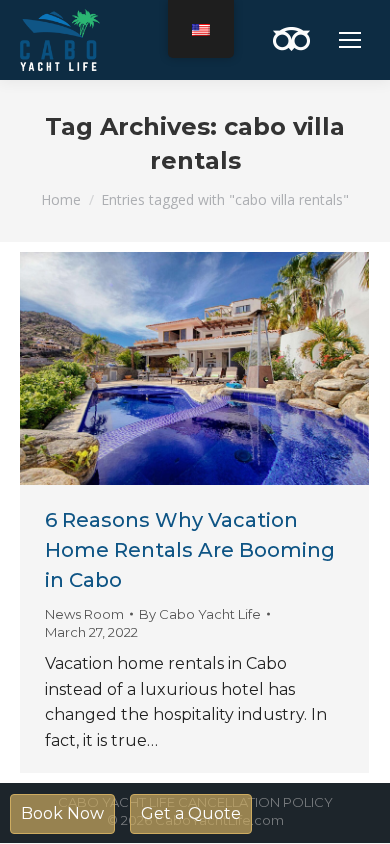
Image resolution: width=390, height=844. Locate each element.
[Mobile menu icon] (350, 40)
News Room (84, 614)
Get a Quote (191, 813)
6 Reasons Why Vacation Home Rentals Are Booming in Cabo (190, 550)
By (200, 614)
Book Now (62, 813)
